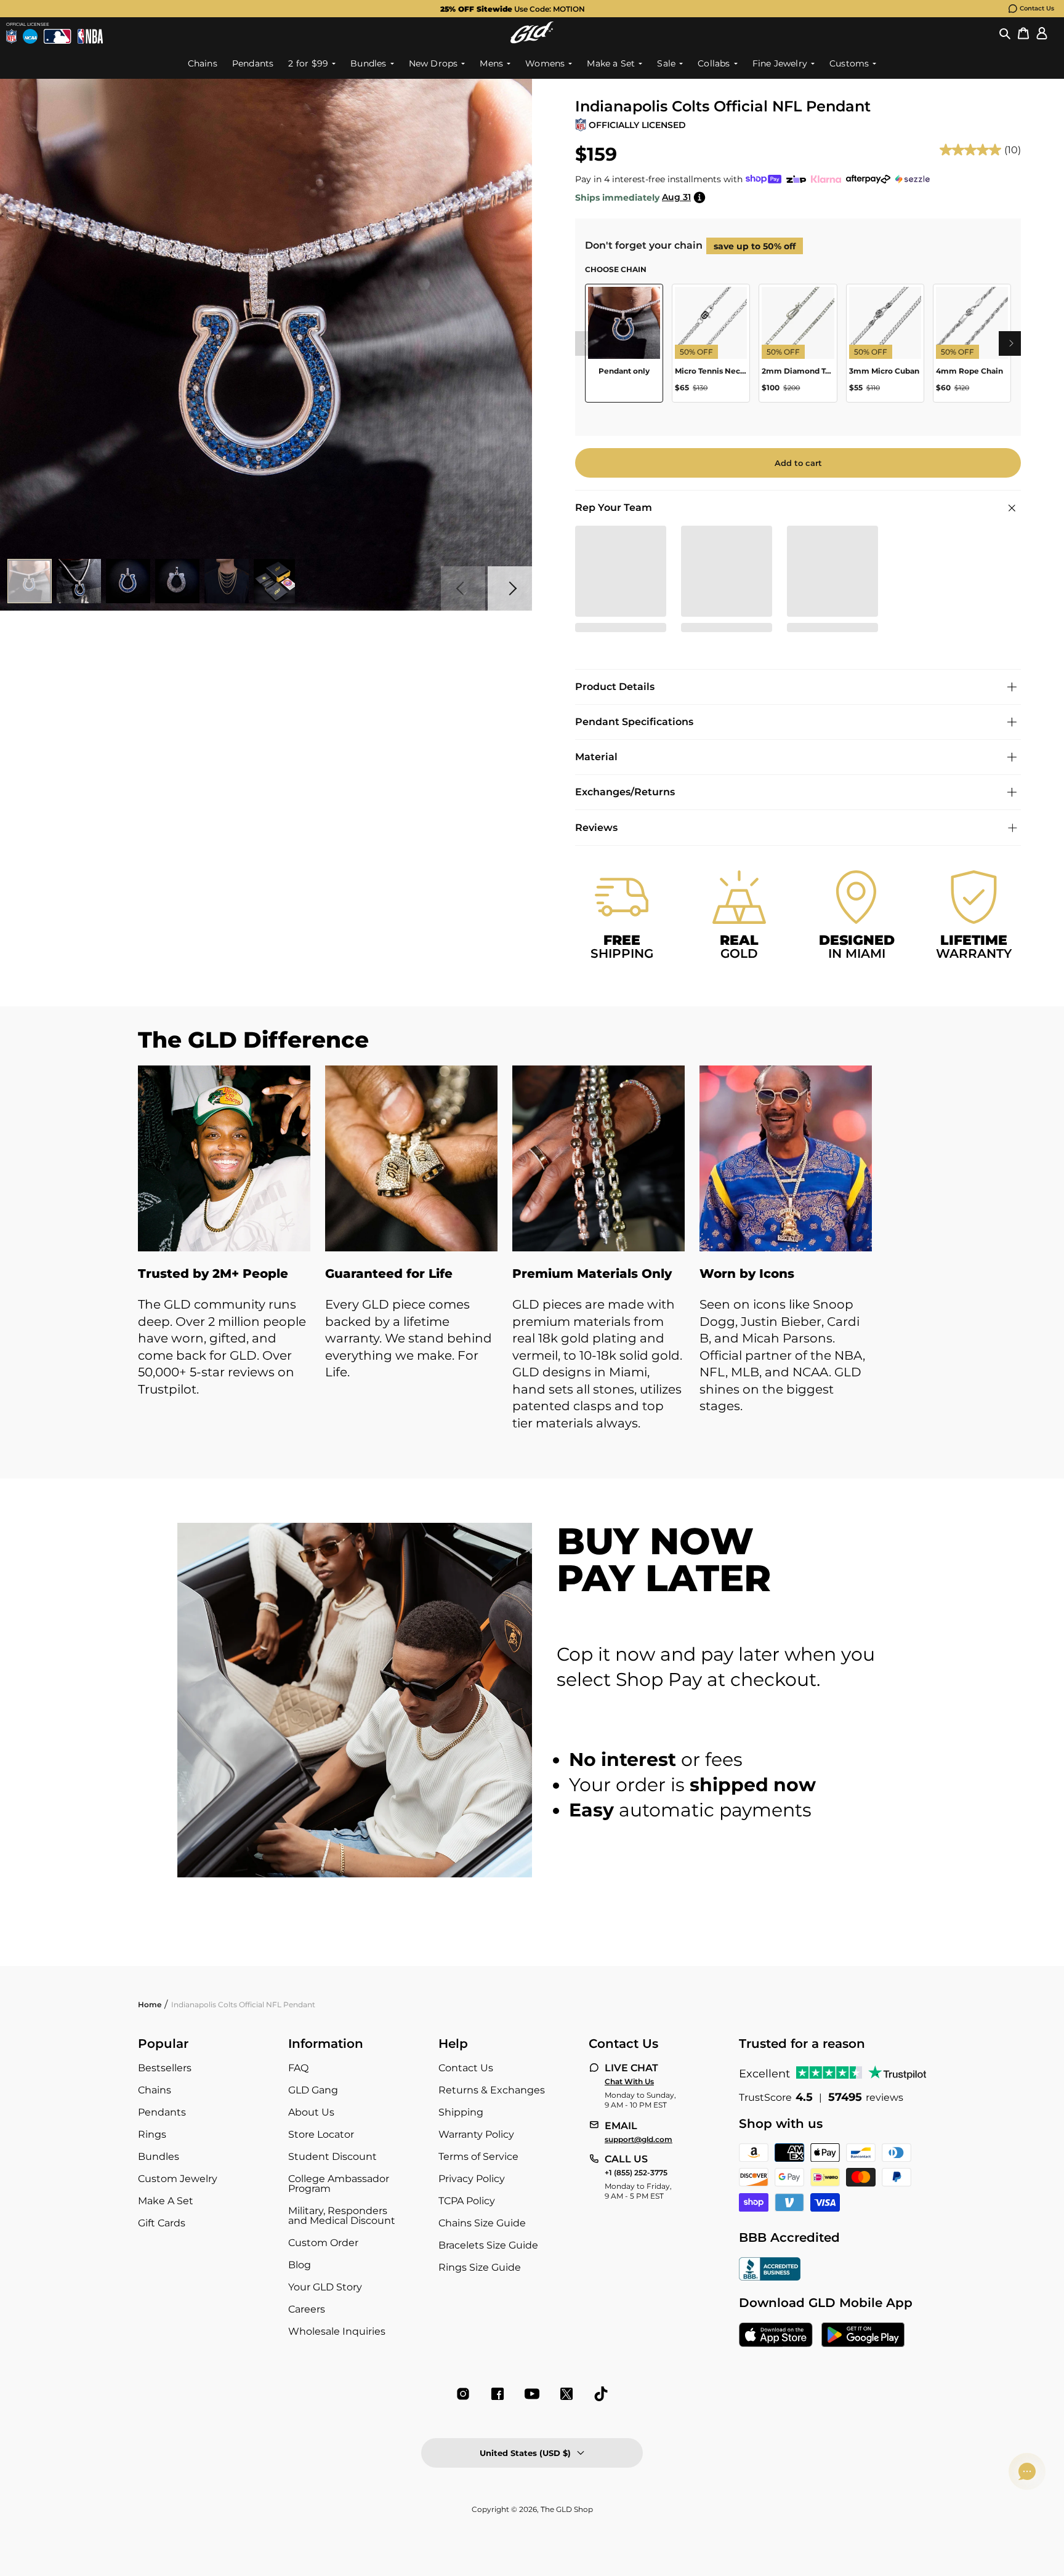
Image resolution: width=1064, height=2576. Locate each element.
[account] (1042, 33)
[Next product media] (510, 588)
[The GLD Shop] (532, 32)
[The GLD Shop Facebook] (498, 2394)
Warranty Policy (476, 2134)
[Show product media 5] (227, 581)
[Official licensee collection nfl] (11, 36)
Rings (152, 2134)
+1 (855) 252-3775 (636, 2173)
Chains (155, 2090)
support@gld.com (639, 2140)
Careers (307, 2309)
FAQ (298, 2068)
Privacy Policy (472, 2179)
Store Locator (321, 2134)
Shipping (461, 2112)
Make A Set (166, 2201)
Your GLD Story (325, 2287)
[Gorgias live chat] (1027, 2471)
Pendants (162, 2112)
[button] (1005, 33)
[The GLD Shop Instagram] (463, 2394)
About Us (311, 2112)
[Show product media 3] (128, 581)
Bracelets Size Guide (488, 2245)
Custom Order (323, 2243)
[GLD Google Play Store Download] (863, 2336)
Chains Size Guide (482, 2223)
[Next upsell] (1011, 343)
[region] (798, 348)
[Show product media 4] (177, 581)
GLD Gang (313, 2090)
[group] (512, 9)
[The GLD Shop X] (566, 2394)
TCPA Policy (467, 2201)
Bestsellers (165, 2068)
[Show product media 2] (79, 581)
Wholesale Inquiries (337, 2331)
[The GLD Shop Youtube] (532, 2394)
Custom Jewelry (178, 2179)
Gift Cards (162, 2223)
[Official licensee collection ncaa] (30, 36)
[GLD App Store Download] (776, 2336)
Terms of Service (478, 2157)
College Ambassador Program (339, 2184)
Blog (300, 2265)
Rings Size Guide (480, 2267)
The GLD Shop (567, 2509)
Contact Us (1037, 8)
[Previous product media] (463, 588)
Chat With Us (629, 2082)
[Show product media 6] (276, 581)
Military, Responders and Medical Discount (342, 2216)
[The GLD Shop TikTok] (601, 2394)
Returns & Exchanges (492, 2090)
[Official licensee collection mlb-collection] (57, 36)
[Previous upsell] (585, 343)
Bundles (159, 2157)
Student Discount (332, 2157)
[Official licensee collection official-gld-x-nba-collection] (90, 36)
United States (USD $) (525, 2453)
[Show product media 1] (30, 581)
